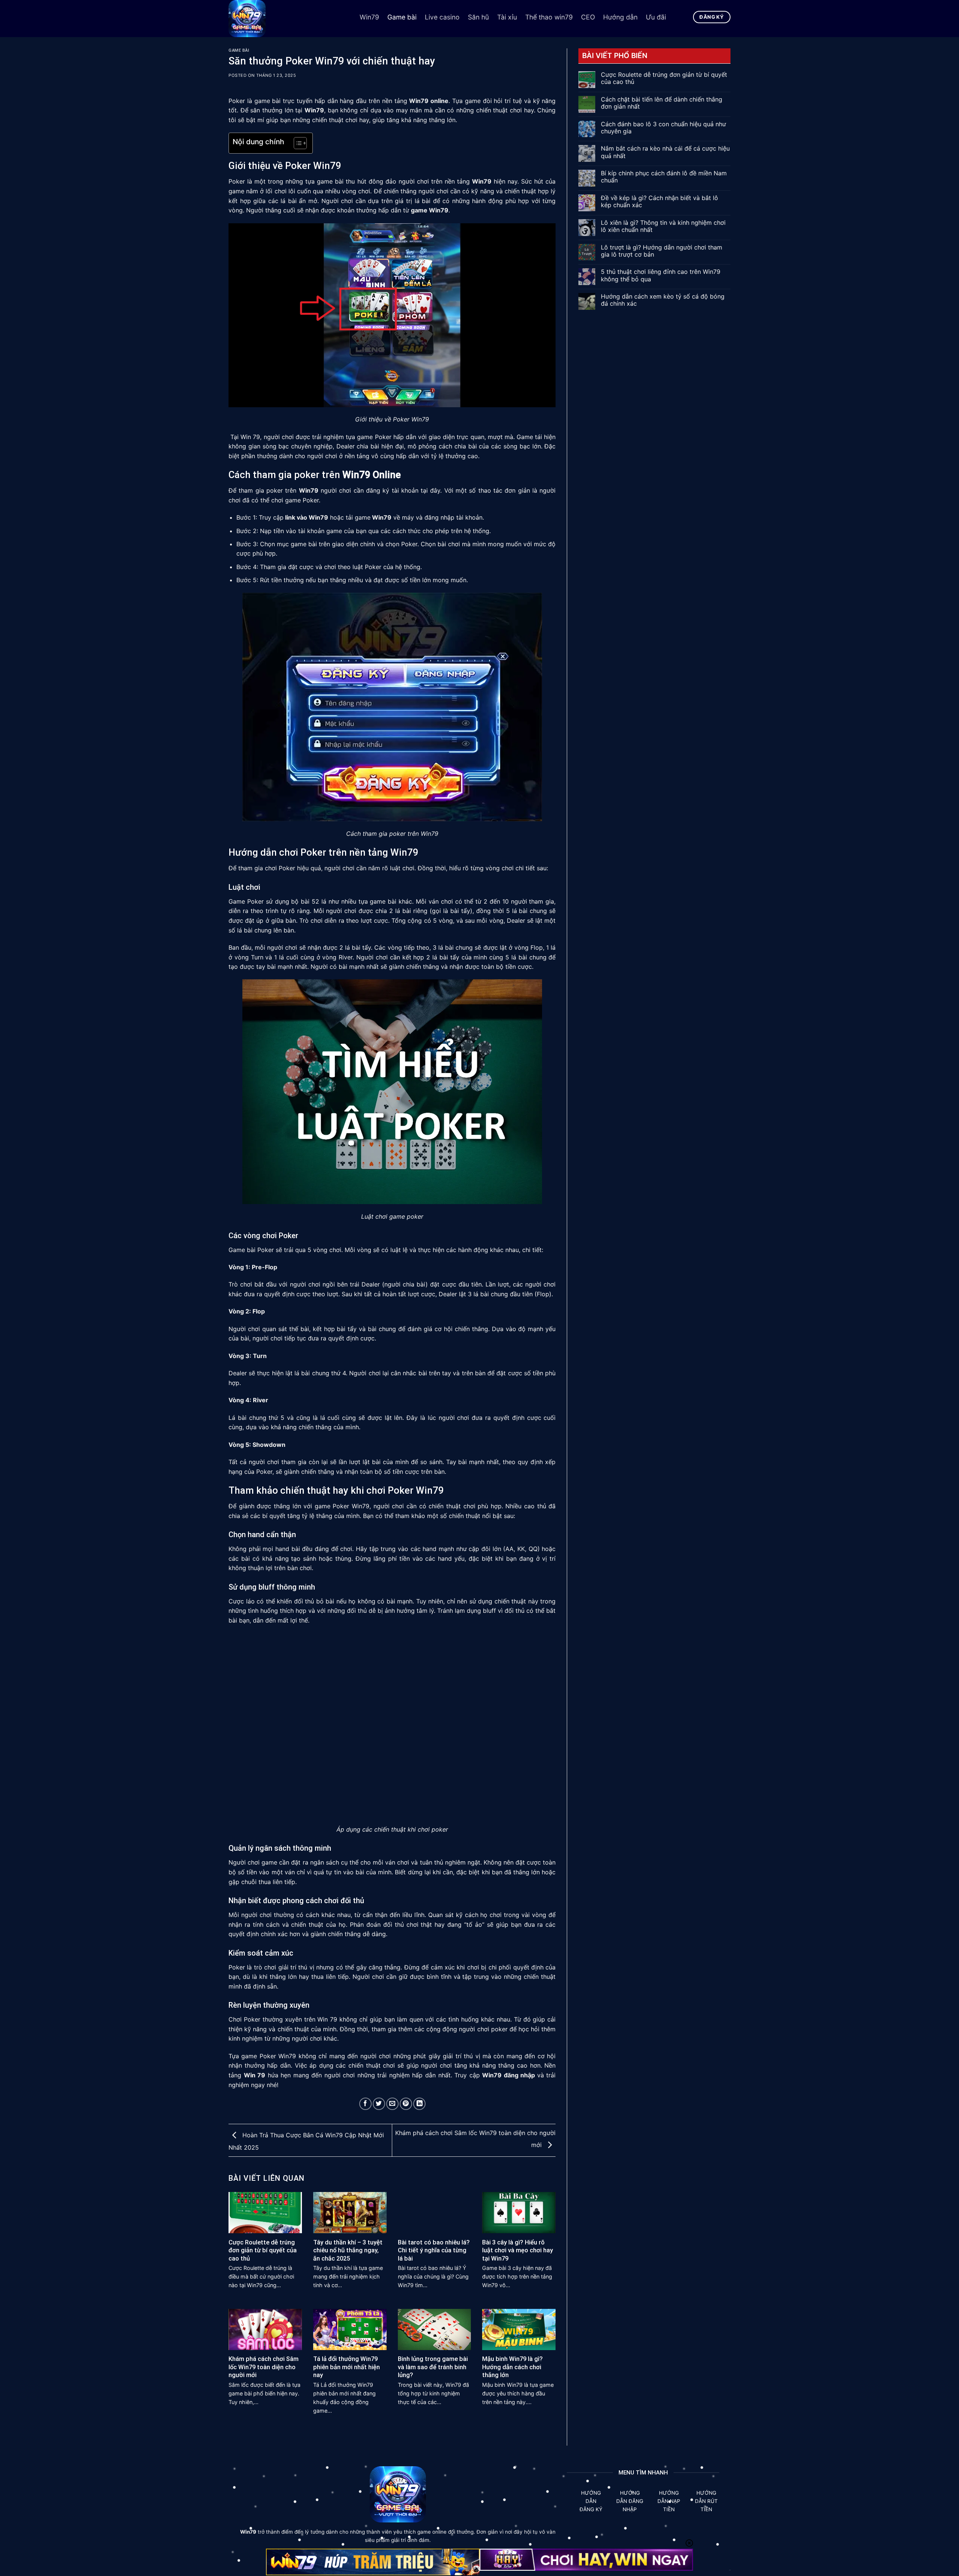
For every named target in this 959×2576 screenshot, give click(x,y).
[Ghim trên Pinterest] (406, 2104)
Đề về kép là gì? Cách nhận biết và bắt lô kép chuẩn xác (659, 202)
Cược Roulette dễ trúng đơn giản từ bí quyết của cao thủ (263, 2250)
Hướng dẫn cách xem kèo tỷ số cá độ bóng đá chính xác (663, 300)
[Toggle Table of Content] (297, 143)
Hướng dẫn (620, 17)
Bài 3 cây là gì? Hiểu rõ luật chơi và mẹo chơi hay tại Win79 (518, 2250)
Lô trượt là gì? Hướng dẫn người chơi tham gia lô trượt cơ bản (662, 251)
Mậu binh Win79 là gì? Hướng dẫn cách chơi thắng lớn (512, 2367)
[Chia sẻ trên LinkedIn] (419, 2104)
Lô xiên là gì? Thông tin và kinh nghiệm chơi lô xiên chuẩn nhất (663, 226)
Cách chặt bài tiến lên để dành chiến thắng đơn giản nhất (662, 103)
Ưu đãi (656, 17)
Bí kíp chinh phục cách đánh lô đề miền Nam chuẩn (664, 177)
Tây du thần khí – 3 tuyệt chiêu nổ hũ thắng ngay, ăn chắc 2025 (348, 2250)
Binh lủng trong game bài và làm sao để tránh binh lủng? (433, 2367)
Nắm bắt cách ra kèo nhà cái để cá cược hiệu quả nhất (665, 152)
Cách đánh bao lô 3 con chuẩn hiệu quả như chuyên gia (663, 128)
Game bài (402, 17)
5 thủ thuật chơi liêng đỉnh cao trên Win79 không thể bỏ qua (661, 275)
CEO (588, 17)
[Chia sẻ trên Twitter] (379, 2104)
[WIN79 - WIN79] (288, 19)
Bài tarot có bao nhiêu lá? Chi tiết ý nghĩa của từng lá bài (434, 2250)
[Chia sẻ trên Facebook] (365, 2104)
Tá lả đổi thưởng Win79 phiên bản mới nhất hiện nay (347, 2367)
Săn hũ (478, 17)
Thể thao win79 (549, 17)
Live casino (442, 17)
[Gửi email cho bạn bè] (392, 2104)
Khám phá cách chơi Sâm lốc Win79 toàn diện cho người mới (264, 2367)
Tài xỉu (507, 17)
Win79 (369, 17)
